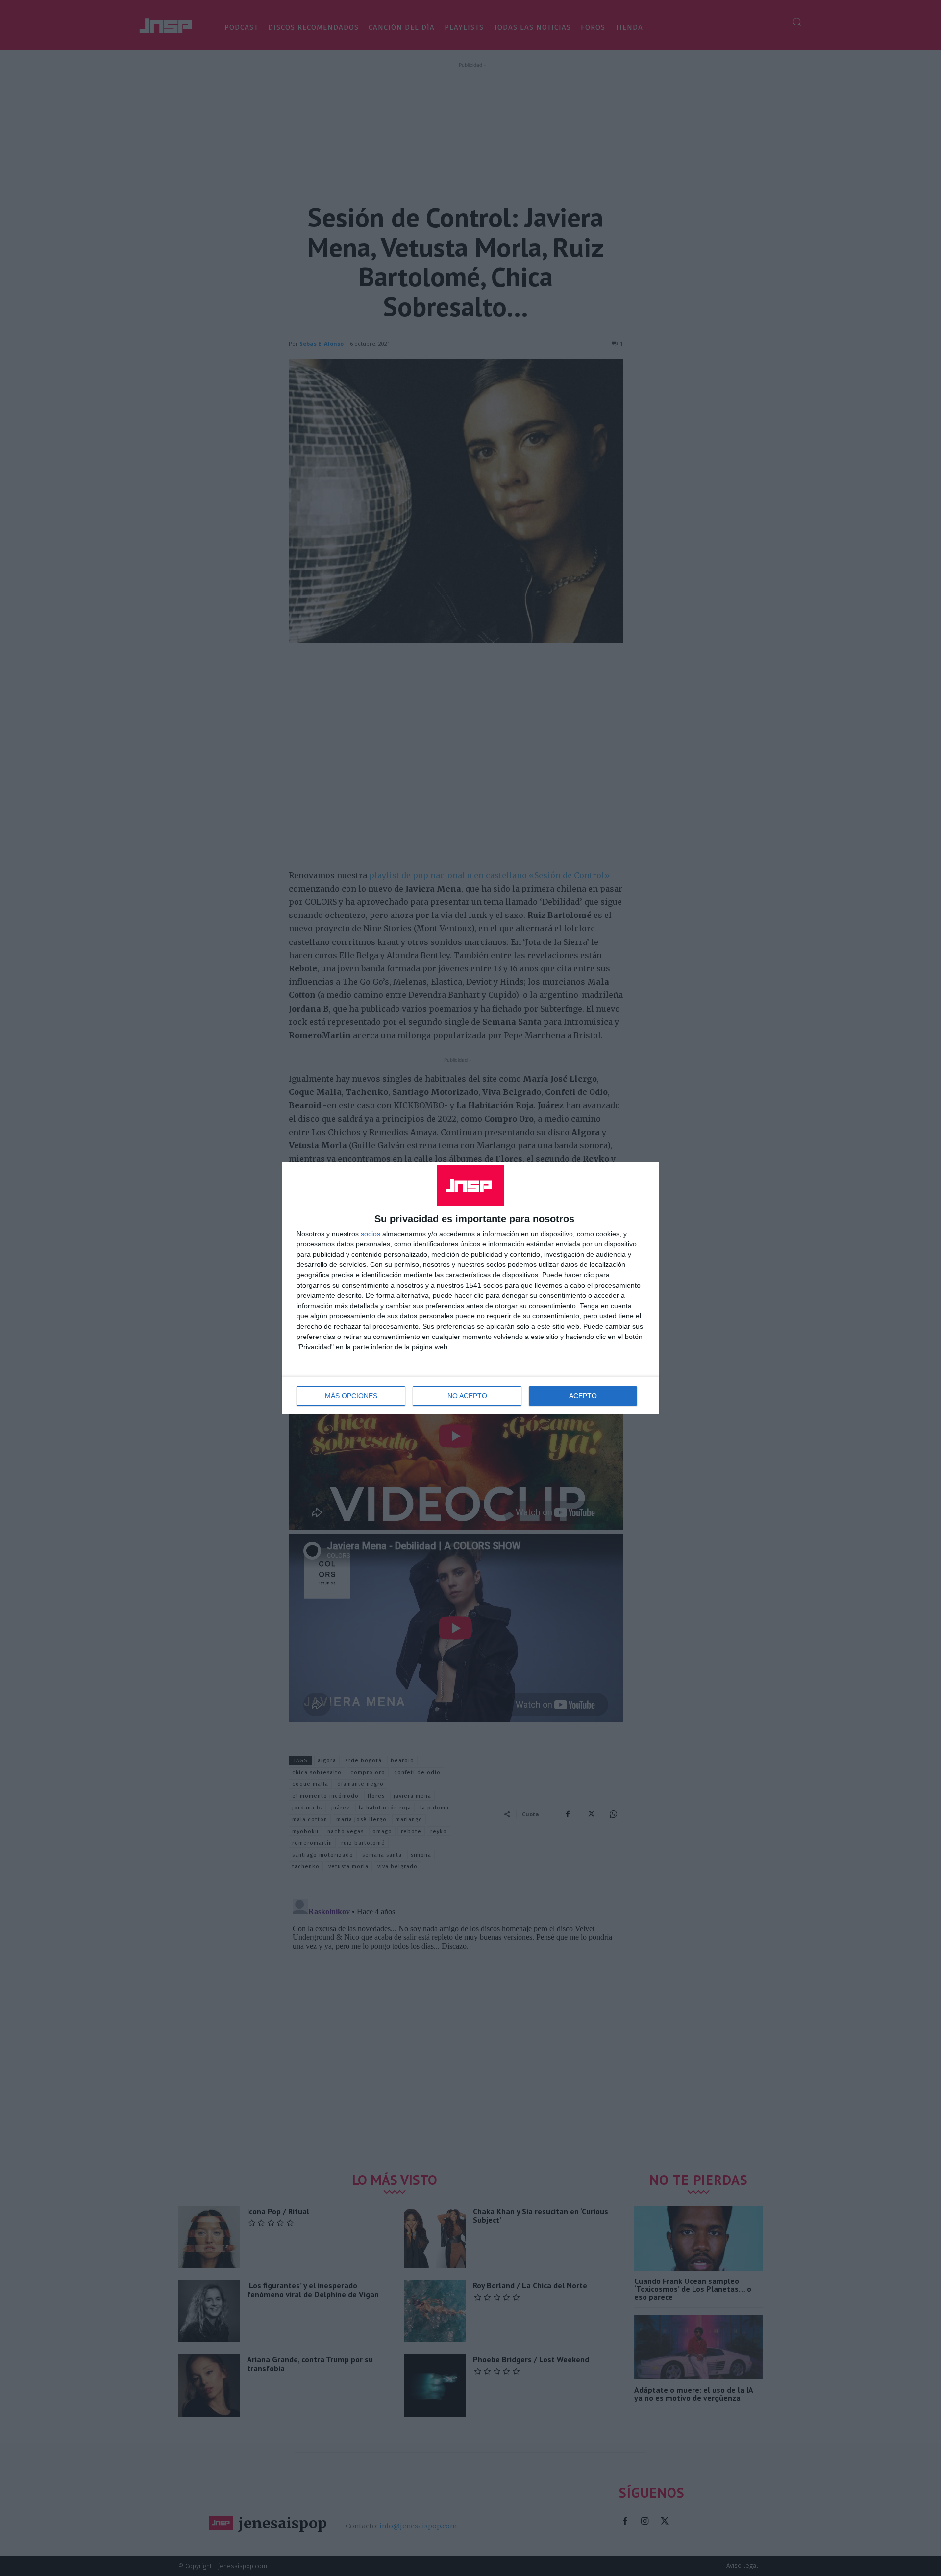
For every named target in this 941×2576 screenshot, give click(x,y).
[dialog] (470, 1288)
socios (371, 1234)
